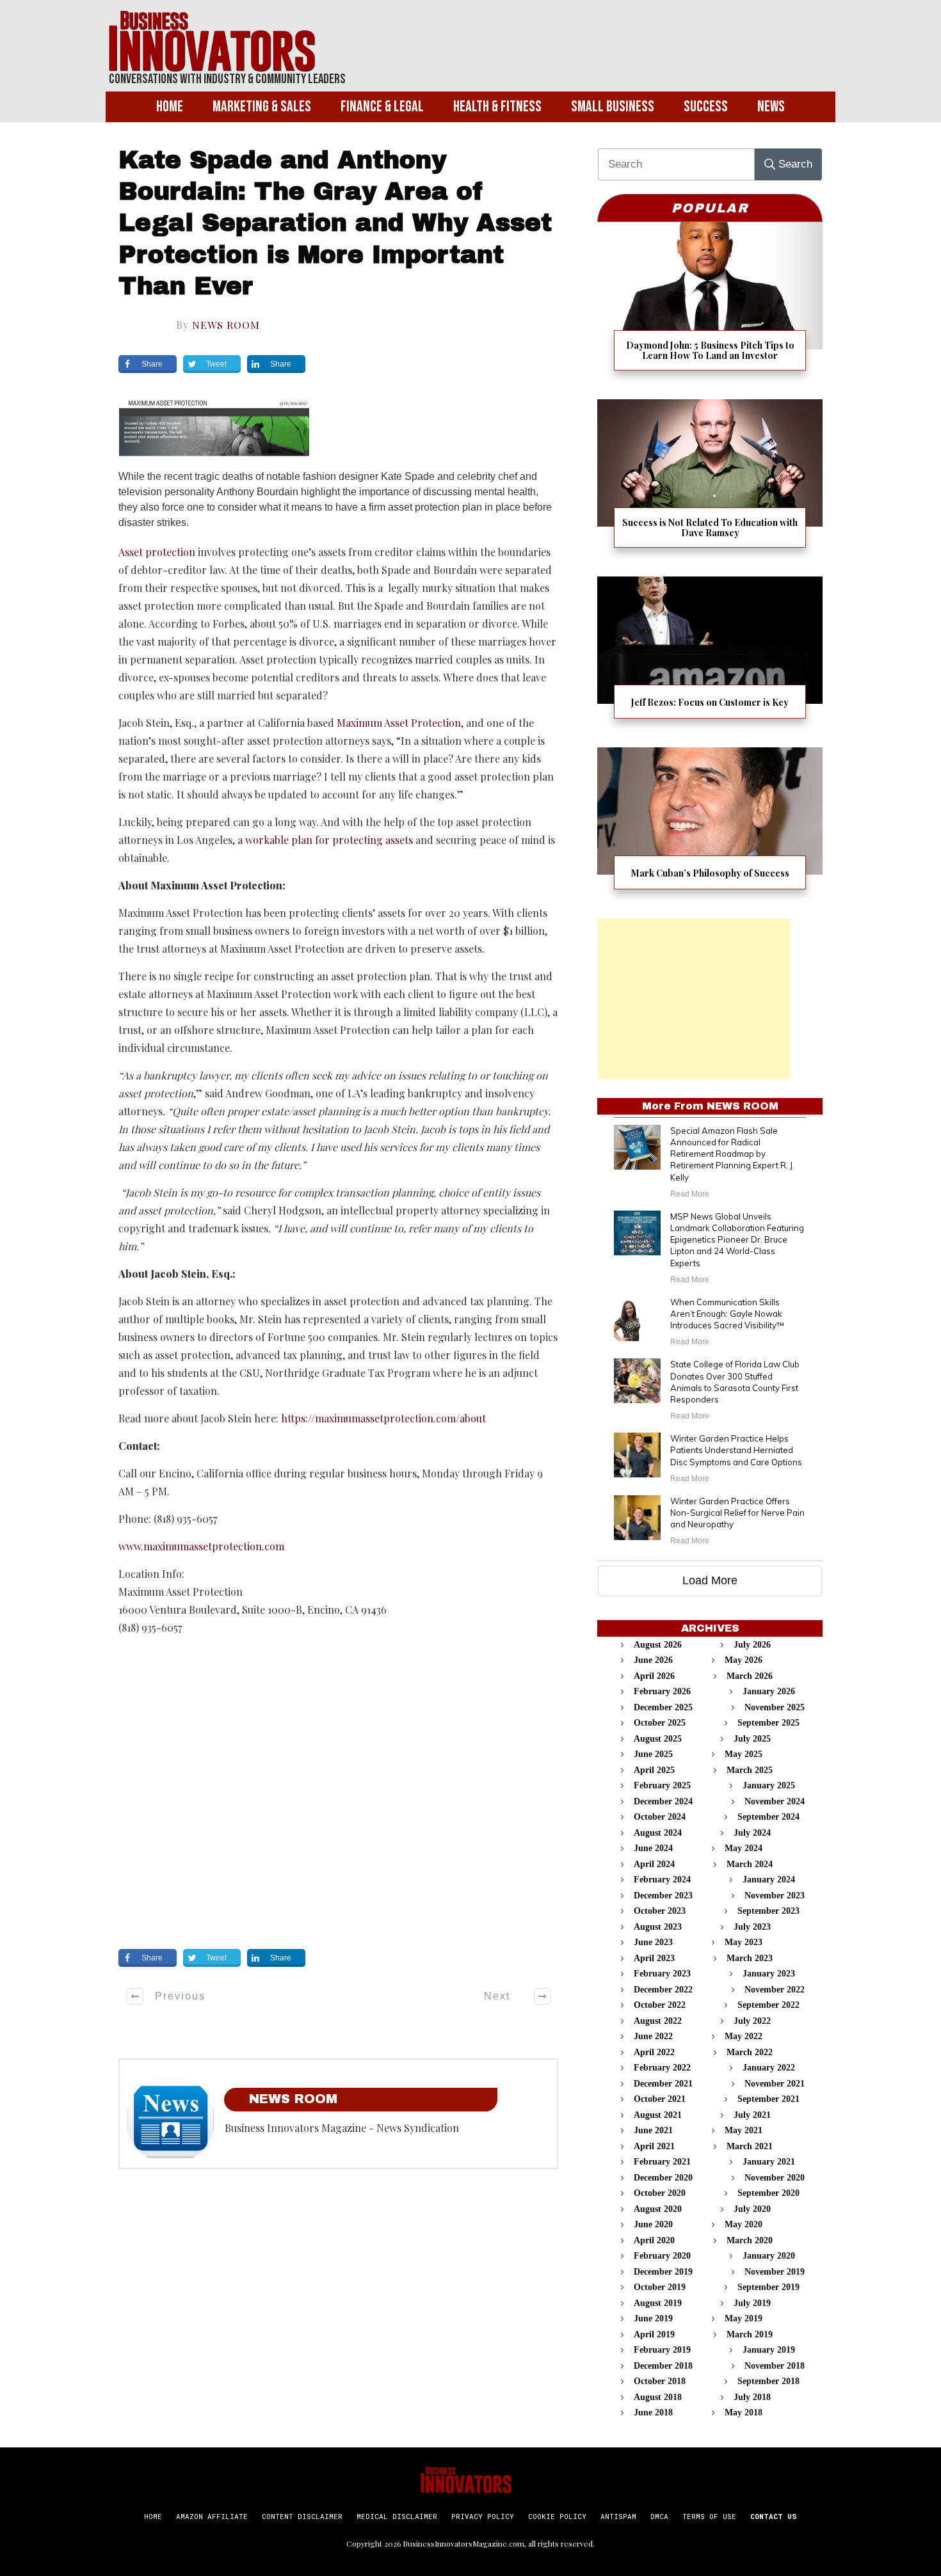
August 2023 (658, 1927)
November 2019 (775, 2272)
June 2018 (653, 2413)
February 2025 (662, 1785)
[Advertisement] (694, 999)
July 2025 (752, 1739)
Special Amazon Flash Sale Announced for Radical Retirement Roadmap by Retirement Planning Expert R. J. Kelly (732, 1154)
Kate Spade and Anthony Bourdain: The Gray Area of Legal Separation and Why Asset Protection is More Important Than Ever (335, 224)
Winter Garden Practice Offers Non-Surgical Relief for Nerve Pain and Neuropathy (737, 1513)
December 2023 (663, 1896)
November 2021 (775, 2084)
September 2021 (768, 2099)
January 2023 (769, 1974)
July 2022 (752, 2021)
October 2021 (660, 2099)
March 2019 (750, 2334)
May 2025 (744, 1754)
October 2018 (660, 2381)
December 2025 (663, 1707)
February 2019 (662, 2350)
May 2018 (744, 2413)
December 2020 (663, 2178)
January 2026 (769, 1691)
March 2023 (750, 1958)
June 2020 (653, 2224)
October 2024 (660, 1817)
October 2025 (660, 1723)
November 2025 (775, 1707)
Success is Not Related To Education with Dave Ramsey (710, 481)
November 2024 (775, 1801)
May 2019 (744, 2318)
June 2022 (653, 2036)
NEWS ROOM (226, 325)
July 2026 (752, 1645)
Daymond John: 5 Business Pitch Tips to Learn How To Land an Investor (710, 304)
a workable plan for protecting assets (325, 840)
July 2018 (752, 2397)
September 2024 (768, 1817)
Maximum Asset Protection (399, 723)
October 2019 (660, 2287)
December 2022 (663, 1990)
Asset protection (157, 552)
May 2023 (744, 1942)
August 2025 (658, 1739)
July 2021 (752, 2115)
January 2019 (769, 2350)
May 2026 (744, 1660)
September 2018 (768, 2381)
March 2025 (750, 1770)
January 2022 (769, 2068)
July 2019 (752, 2303)
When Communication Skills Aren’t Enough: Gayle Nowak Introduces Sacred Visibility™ (727, 1314)
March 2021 (750, 2146)
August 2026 (658, 1645)
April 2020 (654, 2240)
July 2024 (752, 1833)
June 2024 (653, 1848)
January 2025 (769, 1785)
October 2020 (660, 2193)
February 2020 (662, 2256)
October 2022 (660, 2005)
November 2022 (775, 1990)
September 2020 (768, 2193)
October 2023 (660, 1911)
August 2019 (658, 2303)
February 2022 (662, 2068)
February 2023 (662, 1974)
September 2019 (768, 2287)
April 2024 (654, 1864)
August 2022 (658, 2021)
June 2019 (653, 2318)
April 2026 (654, 1676)
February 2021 (662, 2162)
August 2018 (658, 2397)
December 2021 (663, 2084)
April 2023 (654, 1958)
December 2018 (663, 2366)
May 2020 (744, 2224)
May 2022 (744, 2036)
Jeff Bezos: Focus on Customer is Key (710, 656)
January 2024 (769, 1880)
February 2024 (662, 1880)
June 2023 (653, 1942)
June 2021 (653, 2130)
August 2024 (658, 1833)
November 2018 (775, 2366)
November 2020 (775, 2178)
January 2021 (769, 2162)
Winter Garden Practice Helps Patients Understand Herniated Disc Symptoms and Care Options (736, 1450)
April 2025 (654, 1770)
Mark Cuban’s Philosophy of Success (710, 826)
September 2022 (768, 2005)
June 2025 (653, 1754)
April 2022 (654, 2052)
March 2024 (750, 1864)
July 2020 (752, 2209)
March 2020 (750, 2240)
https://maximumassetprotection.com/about (383, 1418)
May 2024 (744, 1848)
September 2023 (768, 1911)
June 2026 (653, 1660)
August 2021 (658, 2115)
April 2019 (654, 2334)
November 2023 (775, 1896)
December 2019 (663, 2272)
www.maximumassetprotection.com (201, 1546)
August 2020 (658, 2209)
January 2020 (769, 2256)
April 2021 (654, 2146)
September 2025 (768, 1723)
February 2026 (662, 1691)
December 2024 (663, 1801)
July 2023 (752, 1927)
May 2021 (744, 2130)
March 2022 (750, 2052)
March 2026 (750, 1676)
